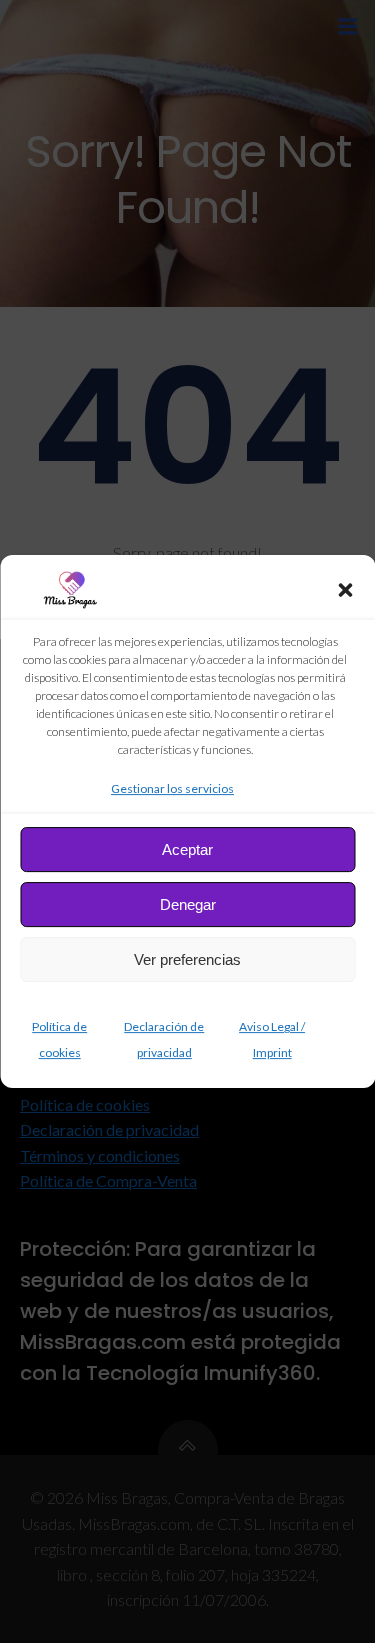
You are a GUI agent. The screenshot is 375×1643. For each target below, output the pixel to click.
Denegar (188, 904)
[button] (345, 590)
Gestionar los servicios (172, 788)
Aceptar (187, 849)
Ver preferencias (187, 959)
